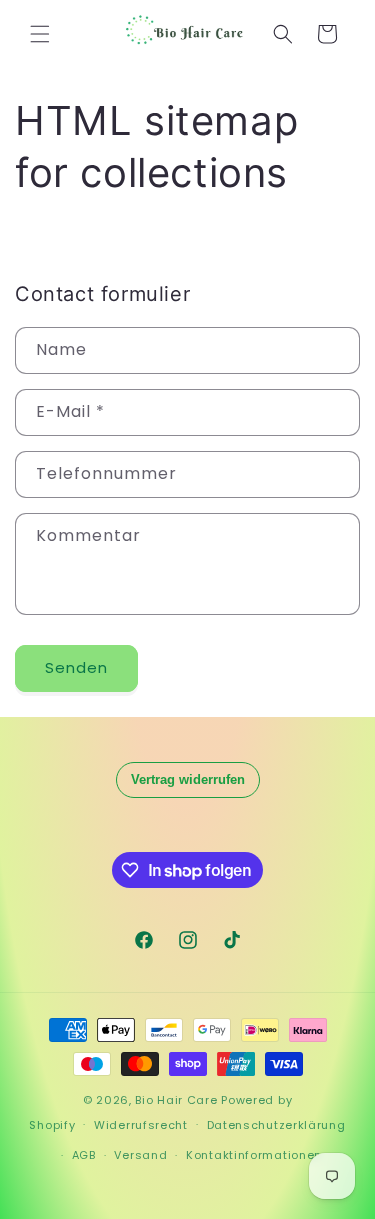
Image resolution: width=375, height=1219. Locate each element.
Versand (140, 1155)
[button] (40, 34)
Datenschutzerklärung (276, 1125)
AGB (84, 1155)
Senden (76, 667)
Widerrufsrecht (141, 1125)
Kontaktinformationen (254, 1155)
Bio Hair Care (176, 1100)
